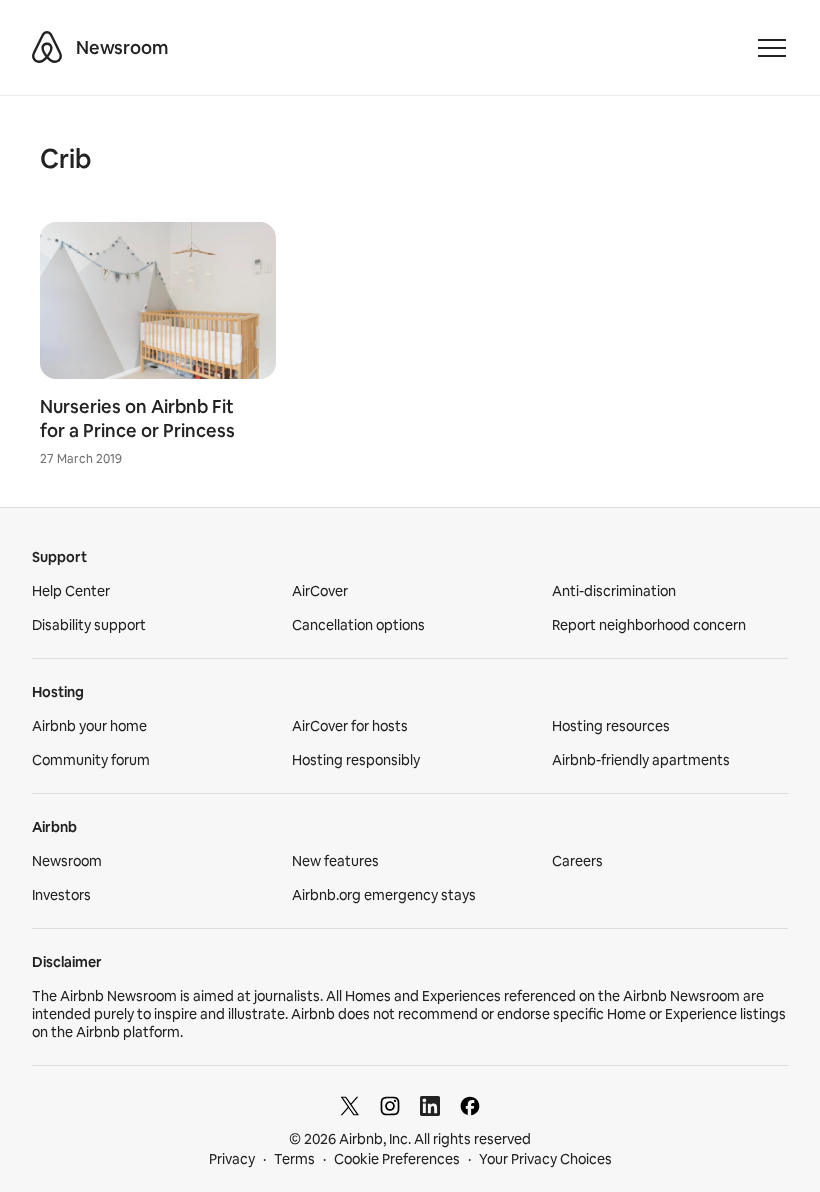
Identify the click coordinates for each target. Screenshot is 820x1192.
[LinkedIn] (430, 1106)
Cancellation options (358, 625)
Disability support (89, 625)
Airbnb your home (89, 726)
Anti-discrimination (614, 591)
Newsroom (122, 47)
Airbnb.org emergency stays (384, 895)
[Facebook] (470, 1106)
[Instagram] (390, 1106)
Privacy (232, 1159)
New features (335, 861)
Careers (577, 861)
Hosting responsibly (356, 760)
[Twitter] (350, 1106)
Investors (61, 895)
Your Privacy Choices (545, 1159)
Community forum (91, 760)
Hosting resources (611, 726)
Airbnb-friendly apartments (641, 760)
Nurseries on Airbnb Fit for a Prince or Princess (137, 418)
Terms (294, 1159)
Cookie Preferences (397, 1159)
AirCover (320, 591)
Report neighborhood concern (649, 625)
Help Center (71, 591)
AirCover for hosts (350, 726)
